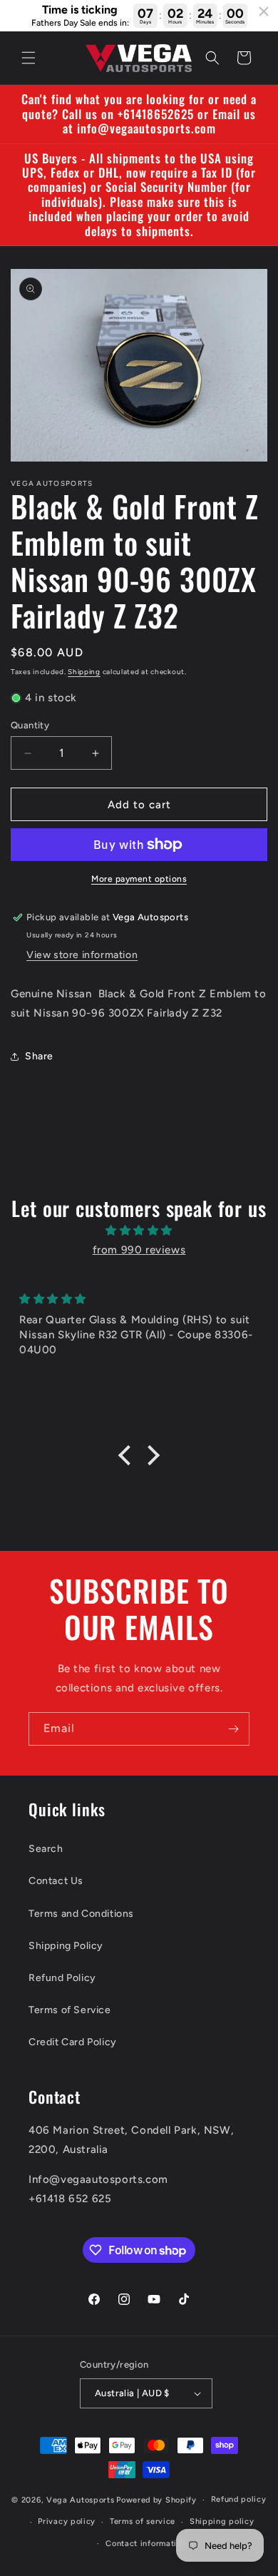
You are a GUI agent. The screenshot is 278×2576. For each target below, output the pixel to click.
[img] (139, 1231)
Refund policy (239, 2499)
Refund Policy (62, 1978)
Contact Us (56, 1881)
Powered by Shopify (156, 2500)
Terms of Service (70, 2010)
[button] (29, 58)
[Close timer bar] (264, 11)
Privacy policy (67, 2521)
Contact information (146, 2544)
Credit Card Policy (73, 2042)
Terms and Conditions (81, 1914)
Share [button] (39, 1056)
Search (46, 1849)
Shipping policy (222, 2521)
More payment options (139, 879)
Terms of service (143, 2521)
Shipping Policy (66, 1946)
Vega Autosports (81, 2500)
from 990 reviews (139, 1250)
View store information (82, 955)
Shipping (84, 672)
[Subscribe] (233, 1729)
